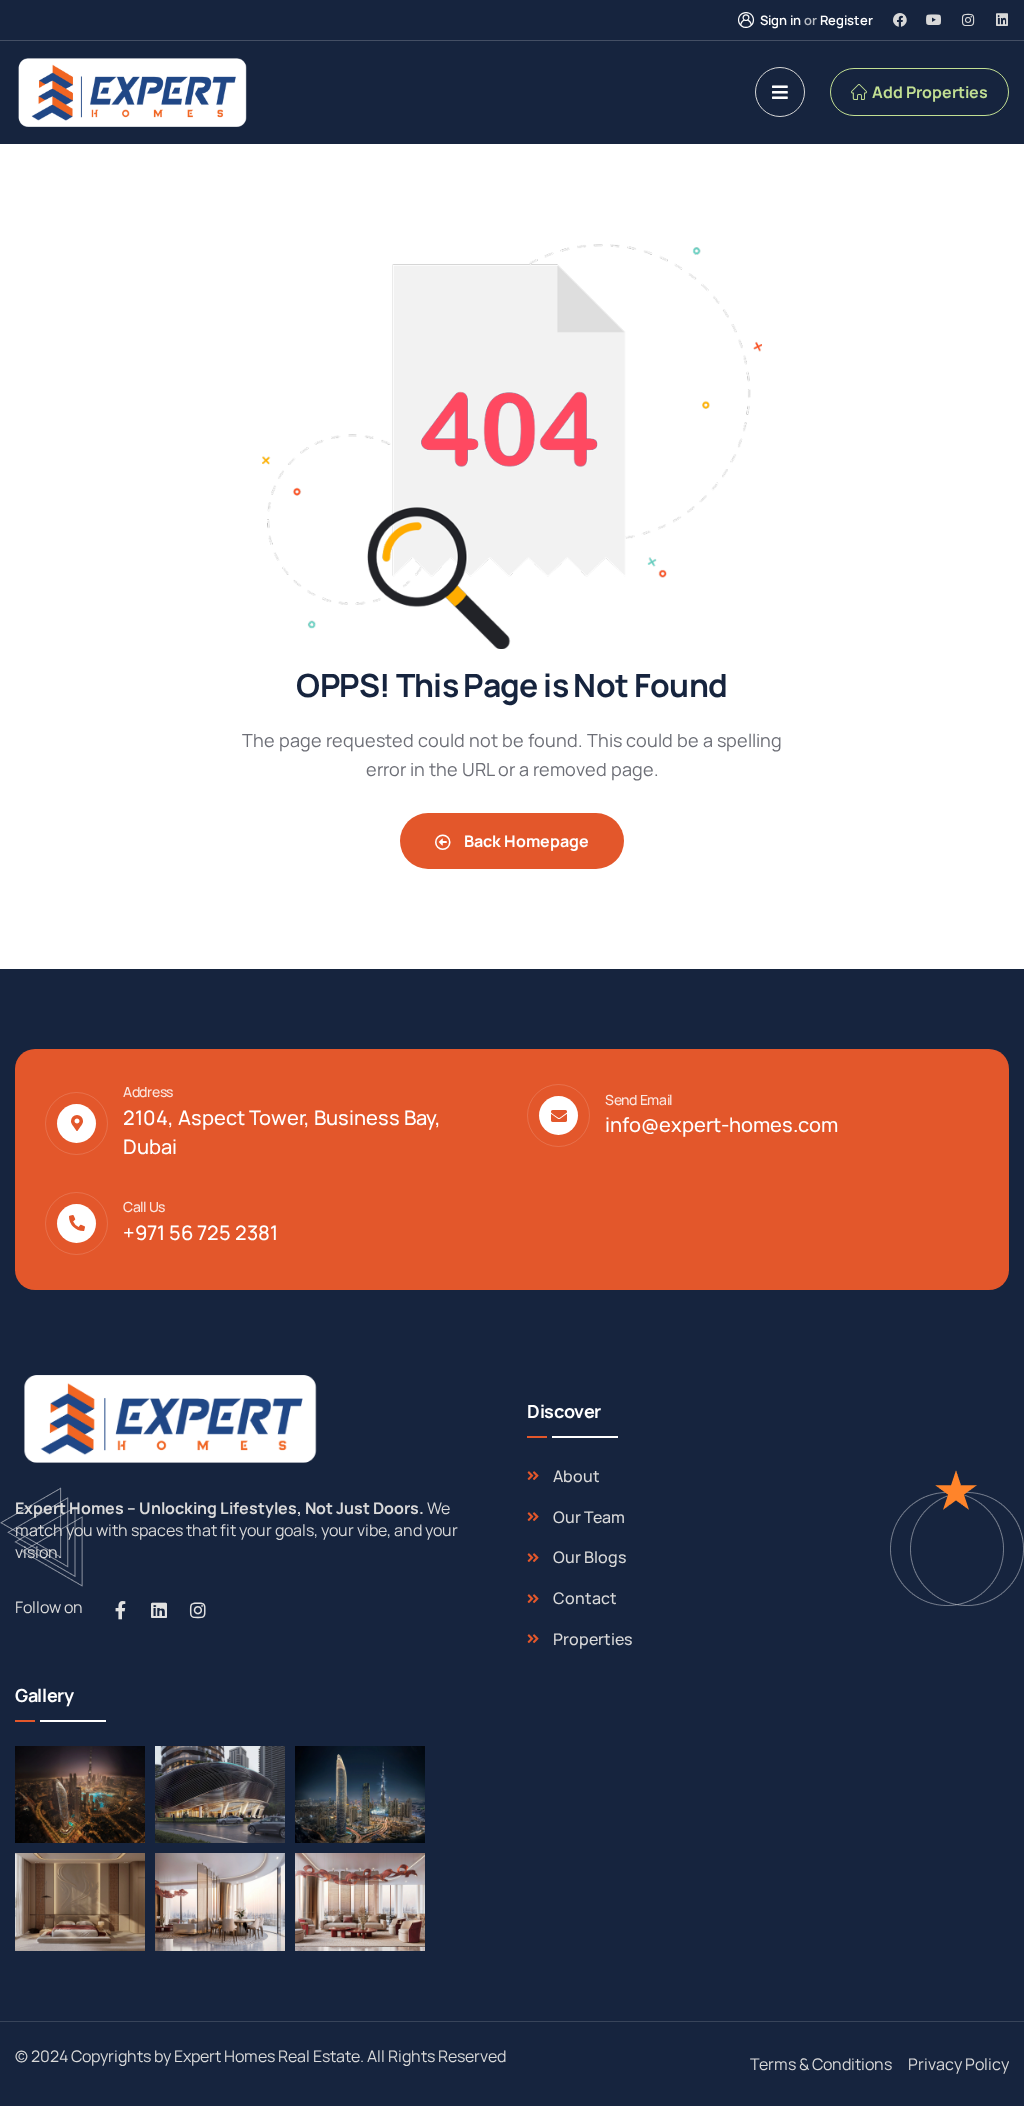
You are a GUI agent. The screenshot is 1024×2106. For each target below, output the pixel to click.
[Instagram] (968, 20)
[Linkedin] (1002, 20)
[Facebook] (900, 20)
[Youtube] (934, 20)
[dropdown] (780, 92)
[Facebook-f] (120, 1610)
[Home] (167, 1418)
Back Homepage (525, 841)
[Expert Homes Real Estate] (132, 92)
